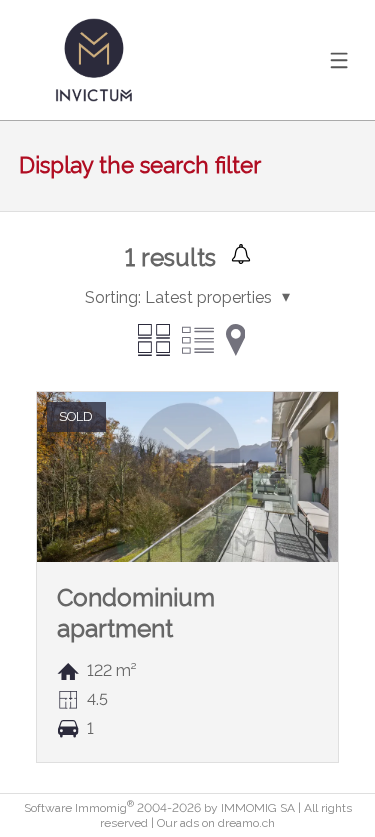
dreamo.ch (246, 823)
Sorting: (113, 297)
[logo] (94, 60)
